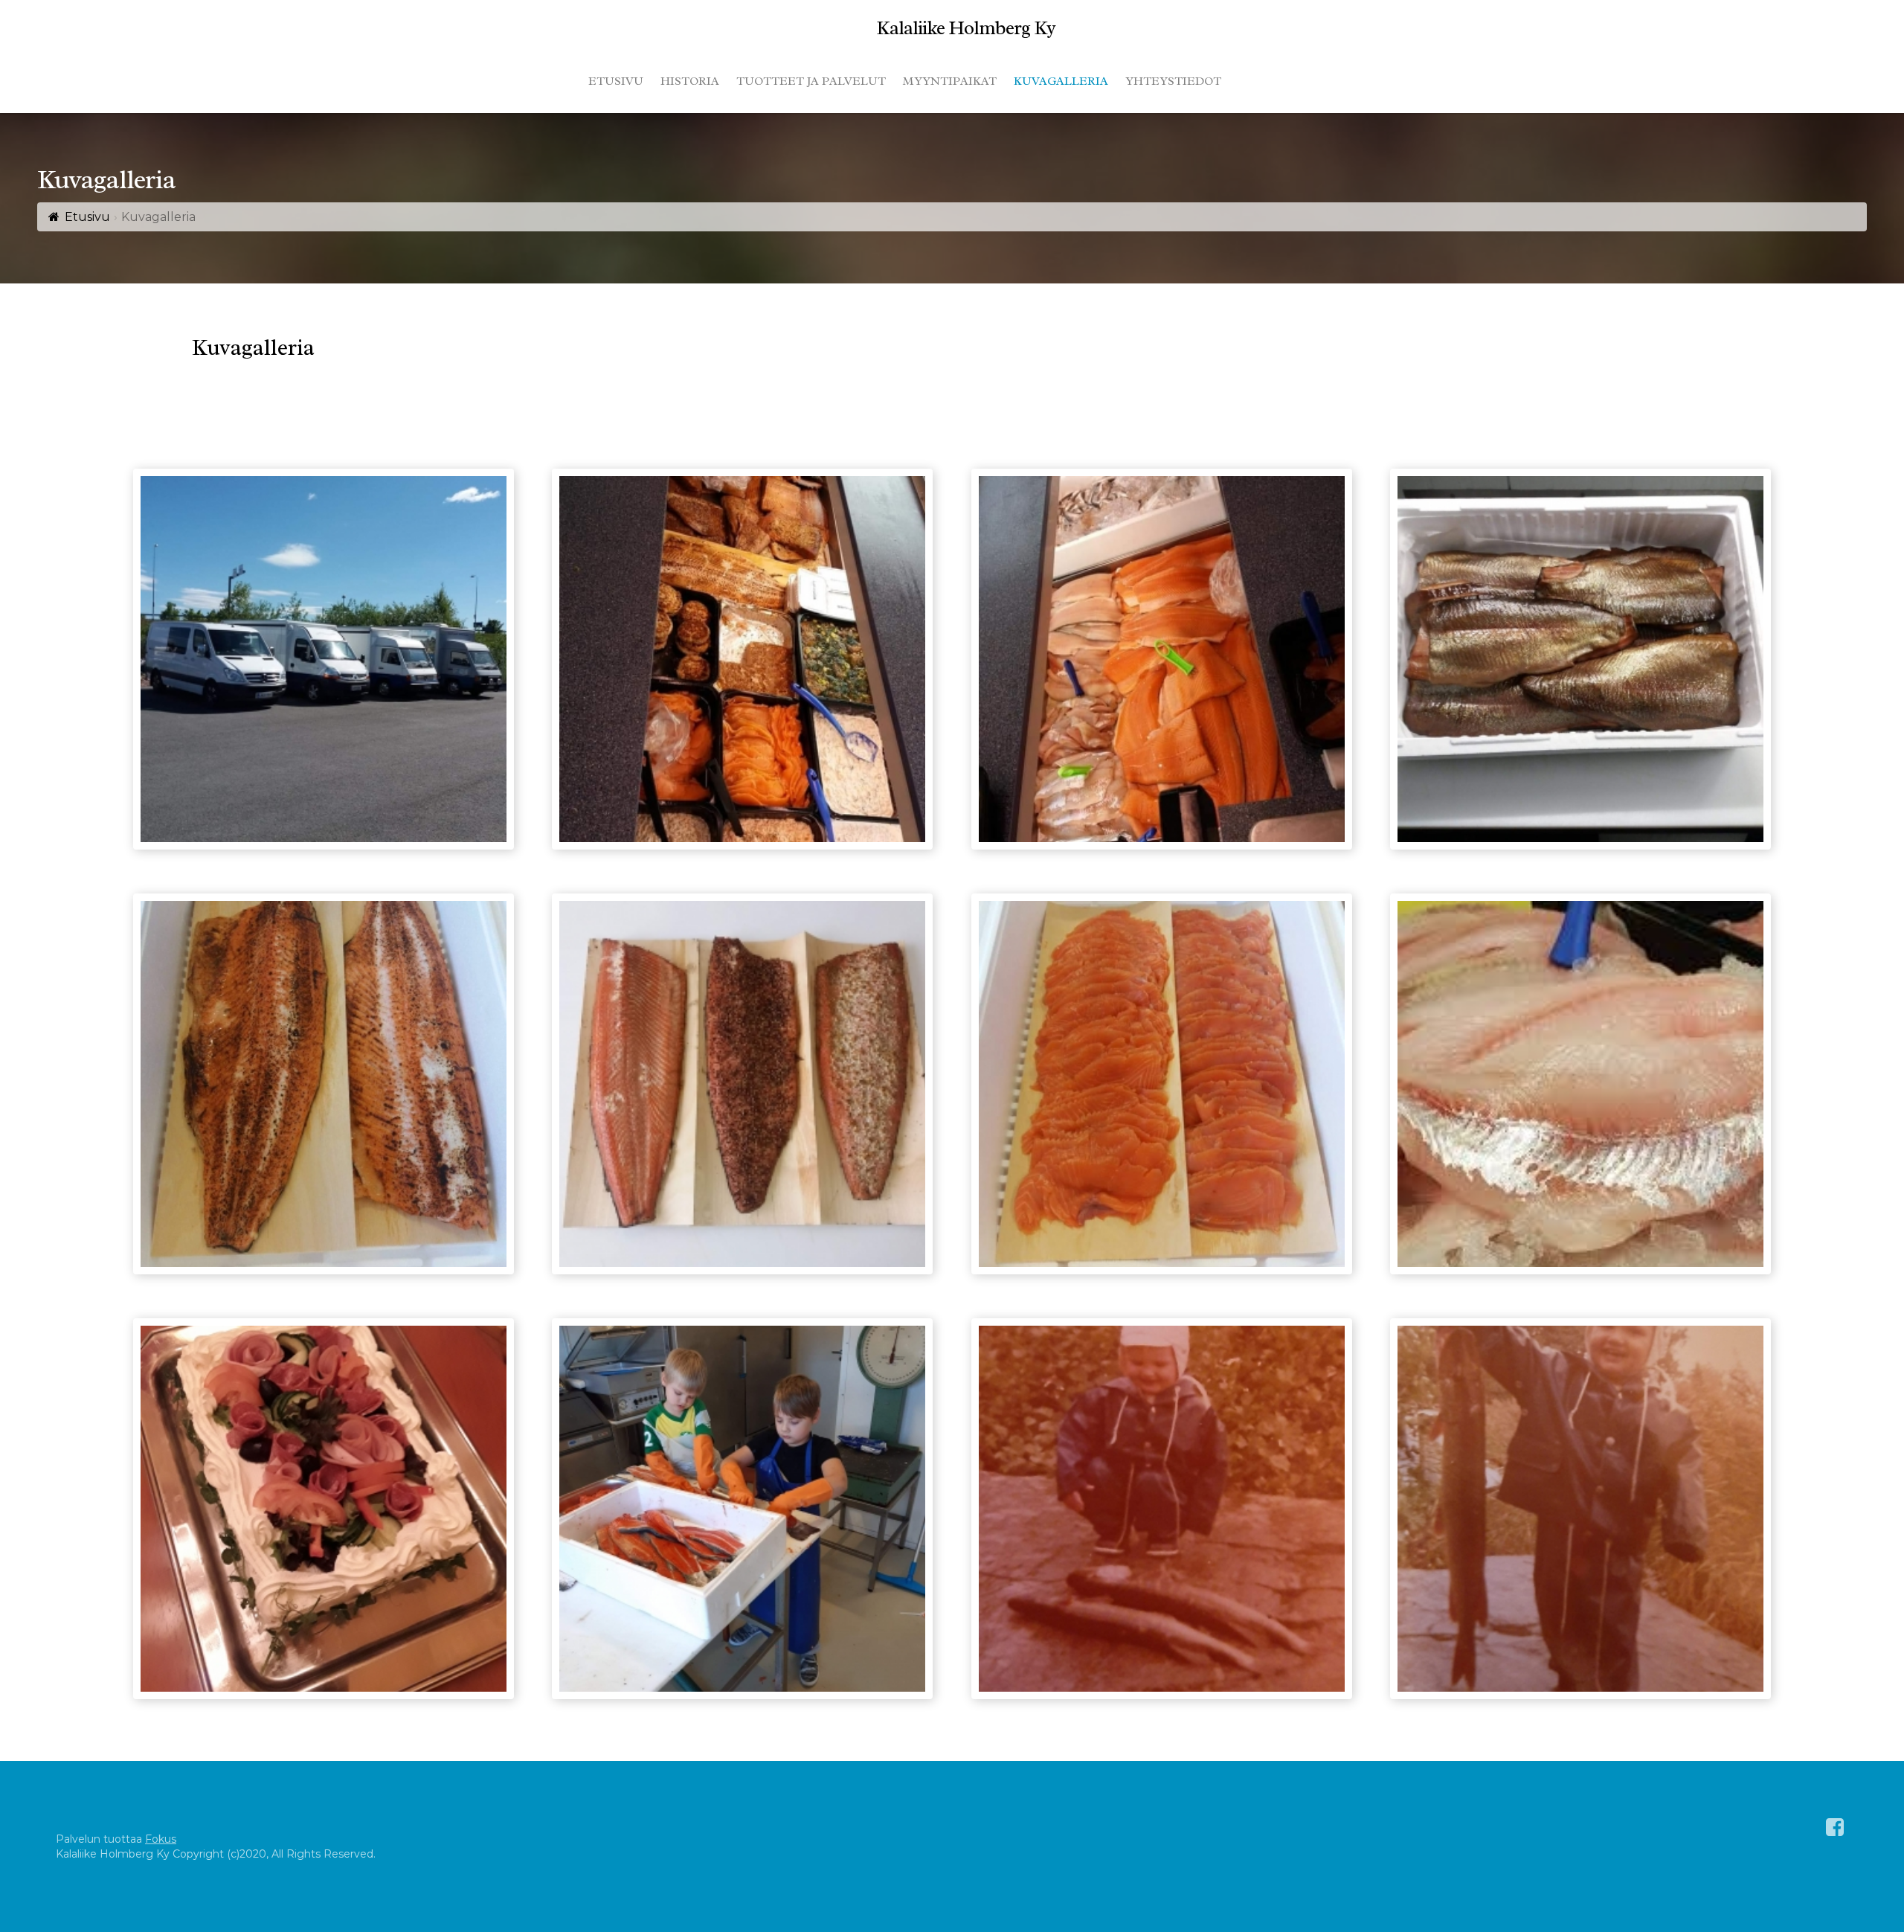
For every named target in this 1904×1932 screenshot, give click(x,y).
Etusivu (87, 217)
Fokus (161, 1839)
